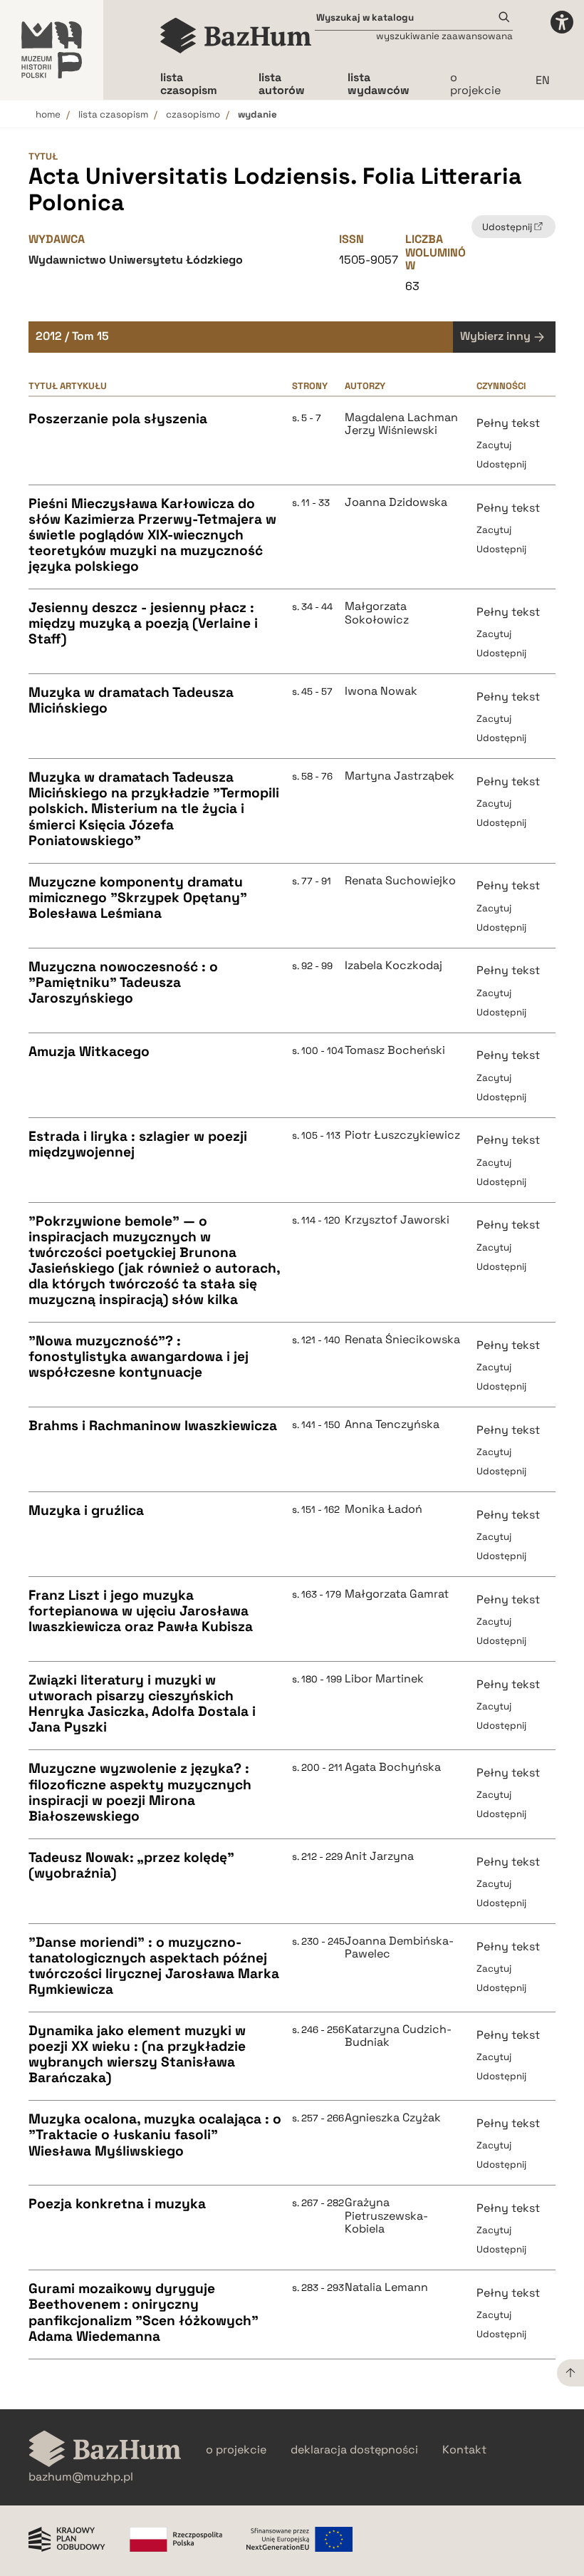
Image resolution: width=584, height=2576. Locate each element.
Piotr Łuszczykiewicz (402, 1135)
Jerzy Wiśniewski (391, 430)
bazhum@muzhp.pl (81, 2477)
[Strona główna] (236, 36)
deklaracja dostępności (354, 2450)
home (48, 114)
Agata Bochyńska (393, 1767)
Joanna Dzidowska (396, 502)
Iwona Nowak (381, 691)
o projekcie (475, 84)
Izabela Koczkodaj (393, 966)
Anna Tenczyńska (392, 1424)
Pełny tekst (508, 423)
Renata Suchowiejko (400, 881)
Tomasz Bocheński (395, 1050)
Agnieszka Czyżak (393, 2118)
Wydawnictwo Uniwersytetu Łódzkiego (136, 260)
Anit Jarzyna (379, 1856)
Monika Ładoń (384, 1509)
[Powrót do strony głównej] (105, 2450)
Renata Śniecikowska (402, 1340)
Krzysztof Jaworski (397, 1220)
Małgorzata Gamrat (397, 1594)
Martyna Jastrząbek (400, 776)
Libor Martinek (384, 1679)
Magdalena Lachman (401, 418)
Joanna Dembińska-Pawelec (399, 1948)
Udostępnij (501, 464)
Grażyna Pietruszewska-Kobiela (386, 2216)
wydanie (257, 114)
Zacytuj (494, 445)
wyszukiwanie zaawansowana (444, 36)
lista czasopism (113, 114)
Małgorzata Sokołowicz (377, 613)
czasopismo (193, 114)
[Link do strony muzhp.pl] (52, 50)
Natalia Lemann (386, 2287)
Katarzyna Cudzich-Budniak (398, 2036)
